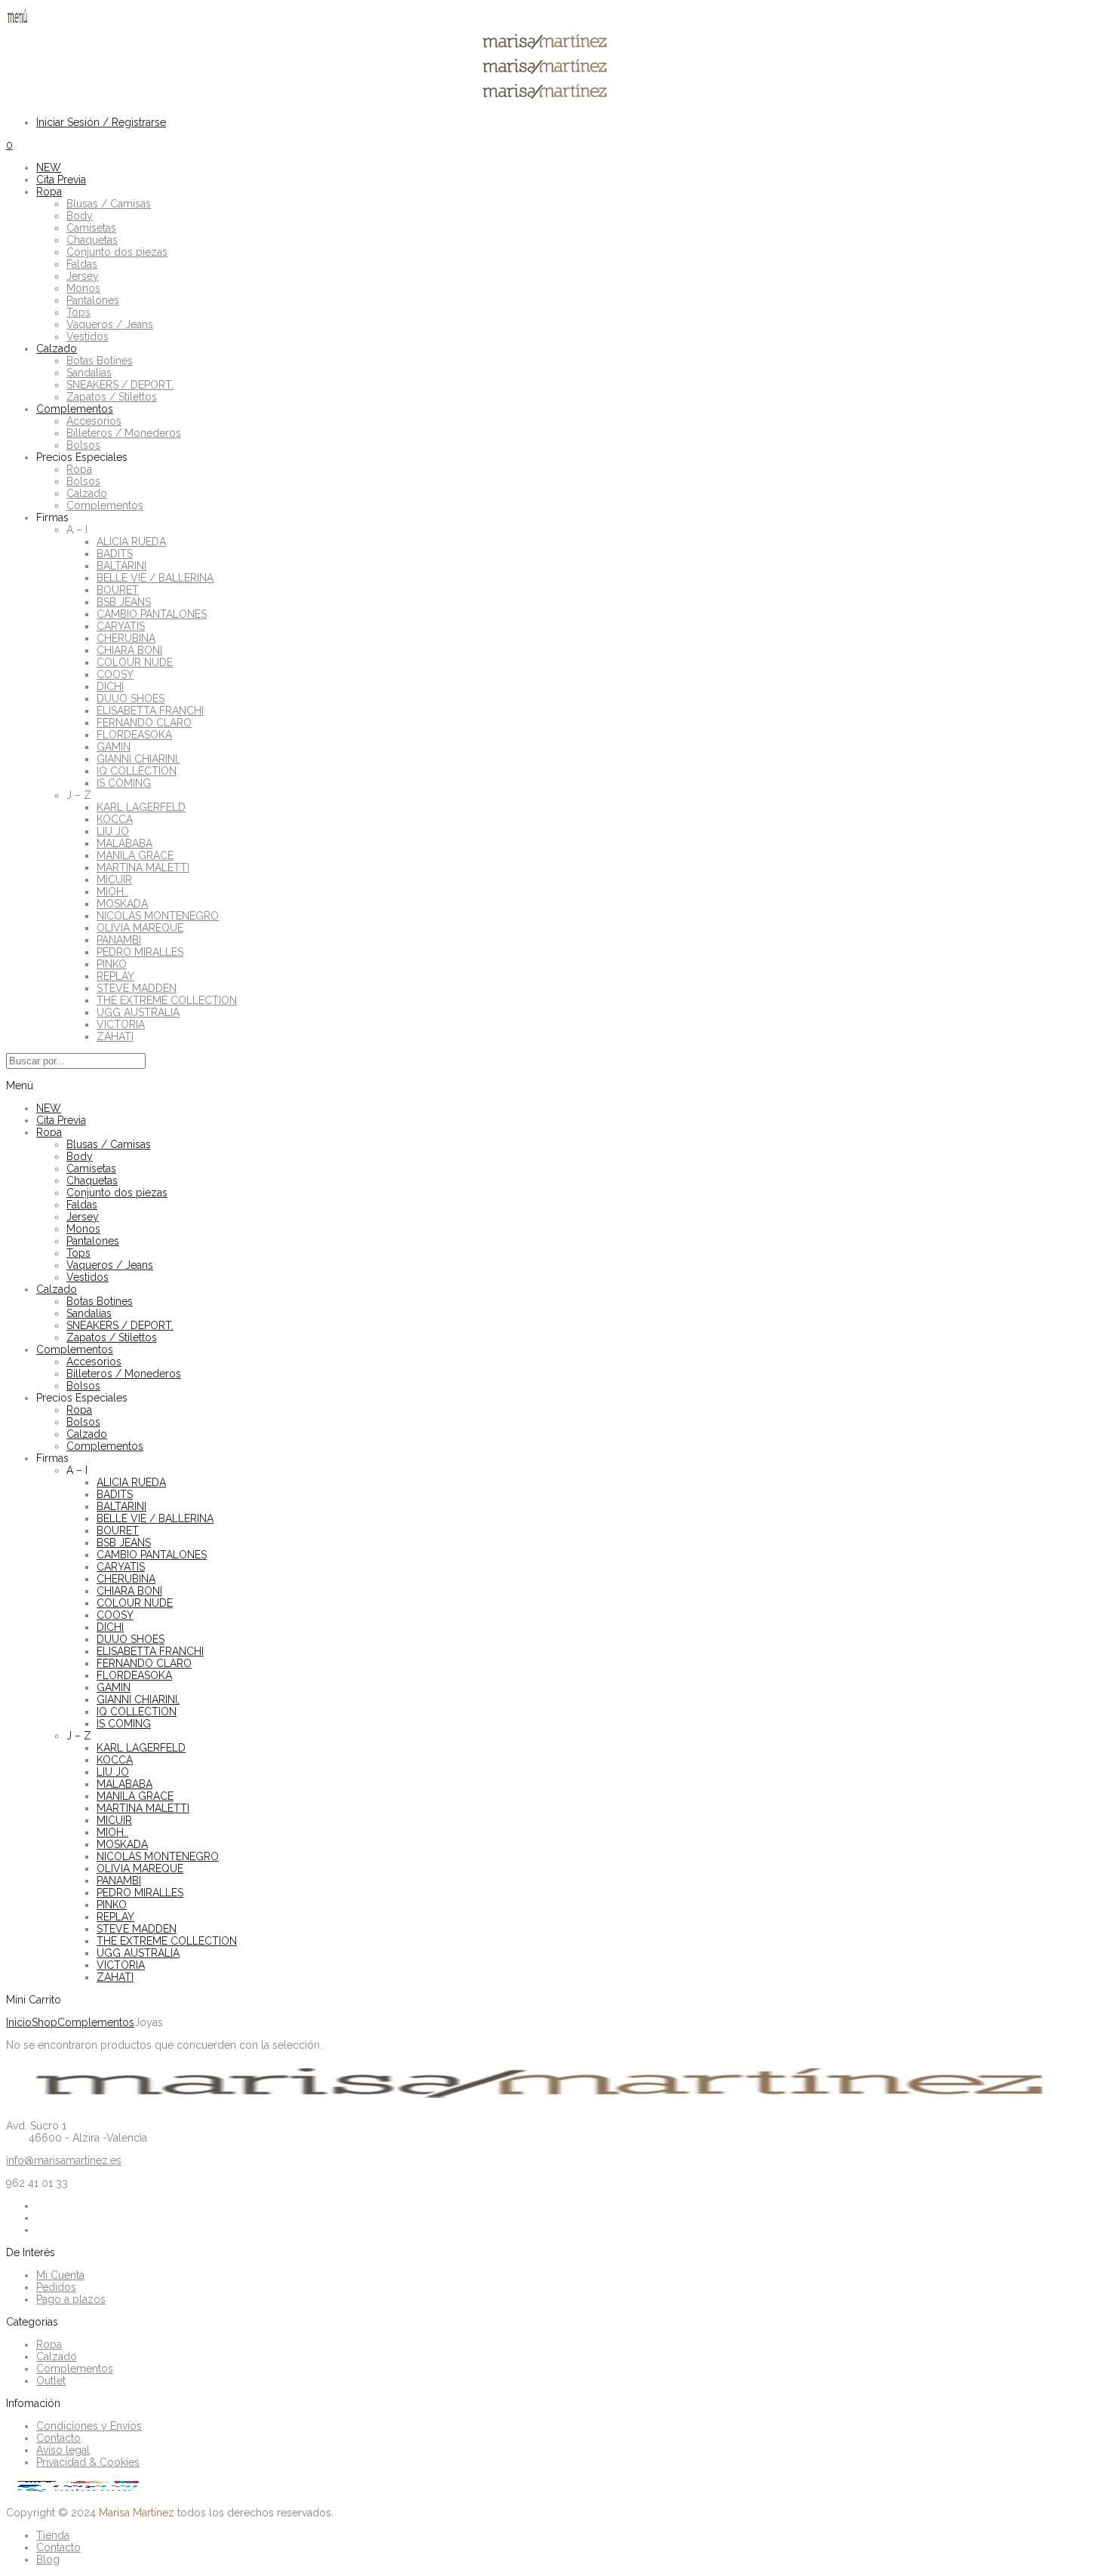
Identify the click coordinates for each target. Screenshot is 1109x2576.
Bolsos (83, 445)
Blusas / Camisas (109, 204)
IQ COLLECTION (137, 771)
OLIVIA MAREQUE (140, 928)
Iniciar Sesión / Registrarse (101, 122)
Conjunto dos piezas (117, 252)
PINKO (112, 964)
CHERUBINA (126, 638)
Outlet (51, 2381)
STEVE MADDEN (137, 988)
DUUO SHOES (131, 698)
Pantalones (93, 300)
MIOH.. (112, 892)
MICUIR (114, 880)
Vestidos (88, 336)
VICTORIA (121, 1024)
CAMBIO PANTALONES (152, 614)
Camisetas (91, 228)
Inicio (19, 2022)
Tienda (53, 2535)
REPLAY (115, 976)
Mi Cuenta (60, 2275)
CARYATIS (121, 626)
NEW (49, 167)
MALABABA (124, 843)
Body (80, 216)
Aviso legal (63, 2450)
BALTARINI (121, 566)
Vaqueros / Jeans (110, 324)
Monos (83, 288)
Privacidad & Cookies (88, 2462)
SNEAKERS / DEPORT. (120, 385)
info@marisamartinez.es (64, 2160)
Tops (78, 312)
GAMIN (114, 747)
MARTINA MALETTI (143, 867)
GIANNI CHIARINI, (138, 759)
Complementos (75, 409)
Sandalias (89, 373)
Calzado (57, 348)
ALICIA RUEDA (131, 542)
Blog (48, 2559)
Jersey (83, 276)
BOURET (118, 590)
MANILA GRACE (135, 855)
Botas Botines (100, 361)
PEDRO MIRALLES (140, 952)
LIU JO (113, 831)
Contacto (58, 2438)
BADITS (115, 554)
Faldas (82, 264)
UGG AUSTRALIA (138, 1012)
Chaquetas (92, 240)
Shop (45, 2022)
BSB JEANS (124, 602)
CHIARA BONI (129, 650)
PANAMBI (119, 940)
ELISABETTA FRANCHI (150, 711)
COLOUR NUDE (135, 662)
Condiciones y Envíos (89, 2426)
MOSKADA (122, 904)
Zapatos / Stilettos (112, 397)
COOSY (115, 674)
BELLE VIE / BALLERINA (155, 578)
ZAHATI (115, 1036)
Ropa (49, 192)
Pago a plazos (71, 2299)
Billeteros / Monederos (124, 433)
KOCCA (115, 819)
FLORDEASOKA (134, 735)
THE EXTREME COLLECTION (167, 1000)
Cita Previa (61, 180)
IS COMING (124, 783)
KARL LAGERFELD (141, 807)
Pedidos (56, 2287)
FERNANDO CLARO (144, 723)
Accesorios (94, 421)
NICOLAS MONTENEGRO (158, 916)
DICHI (110, 686)
